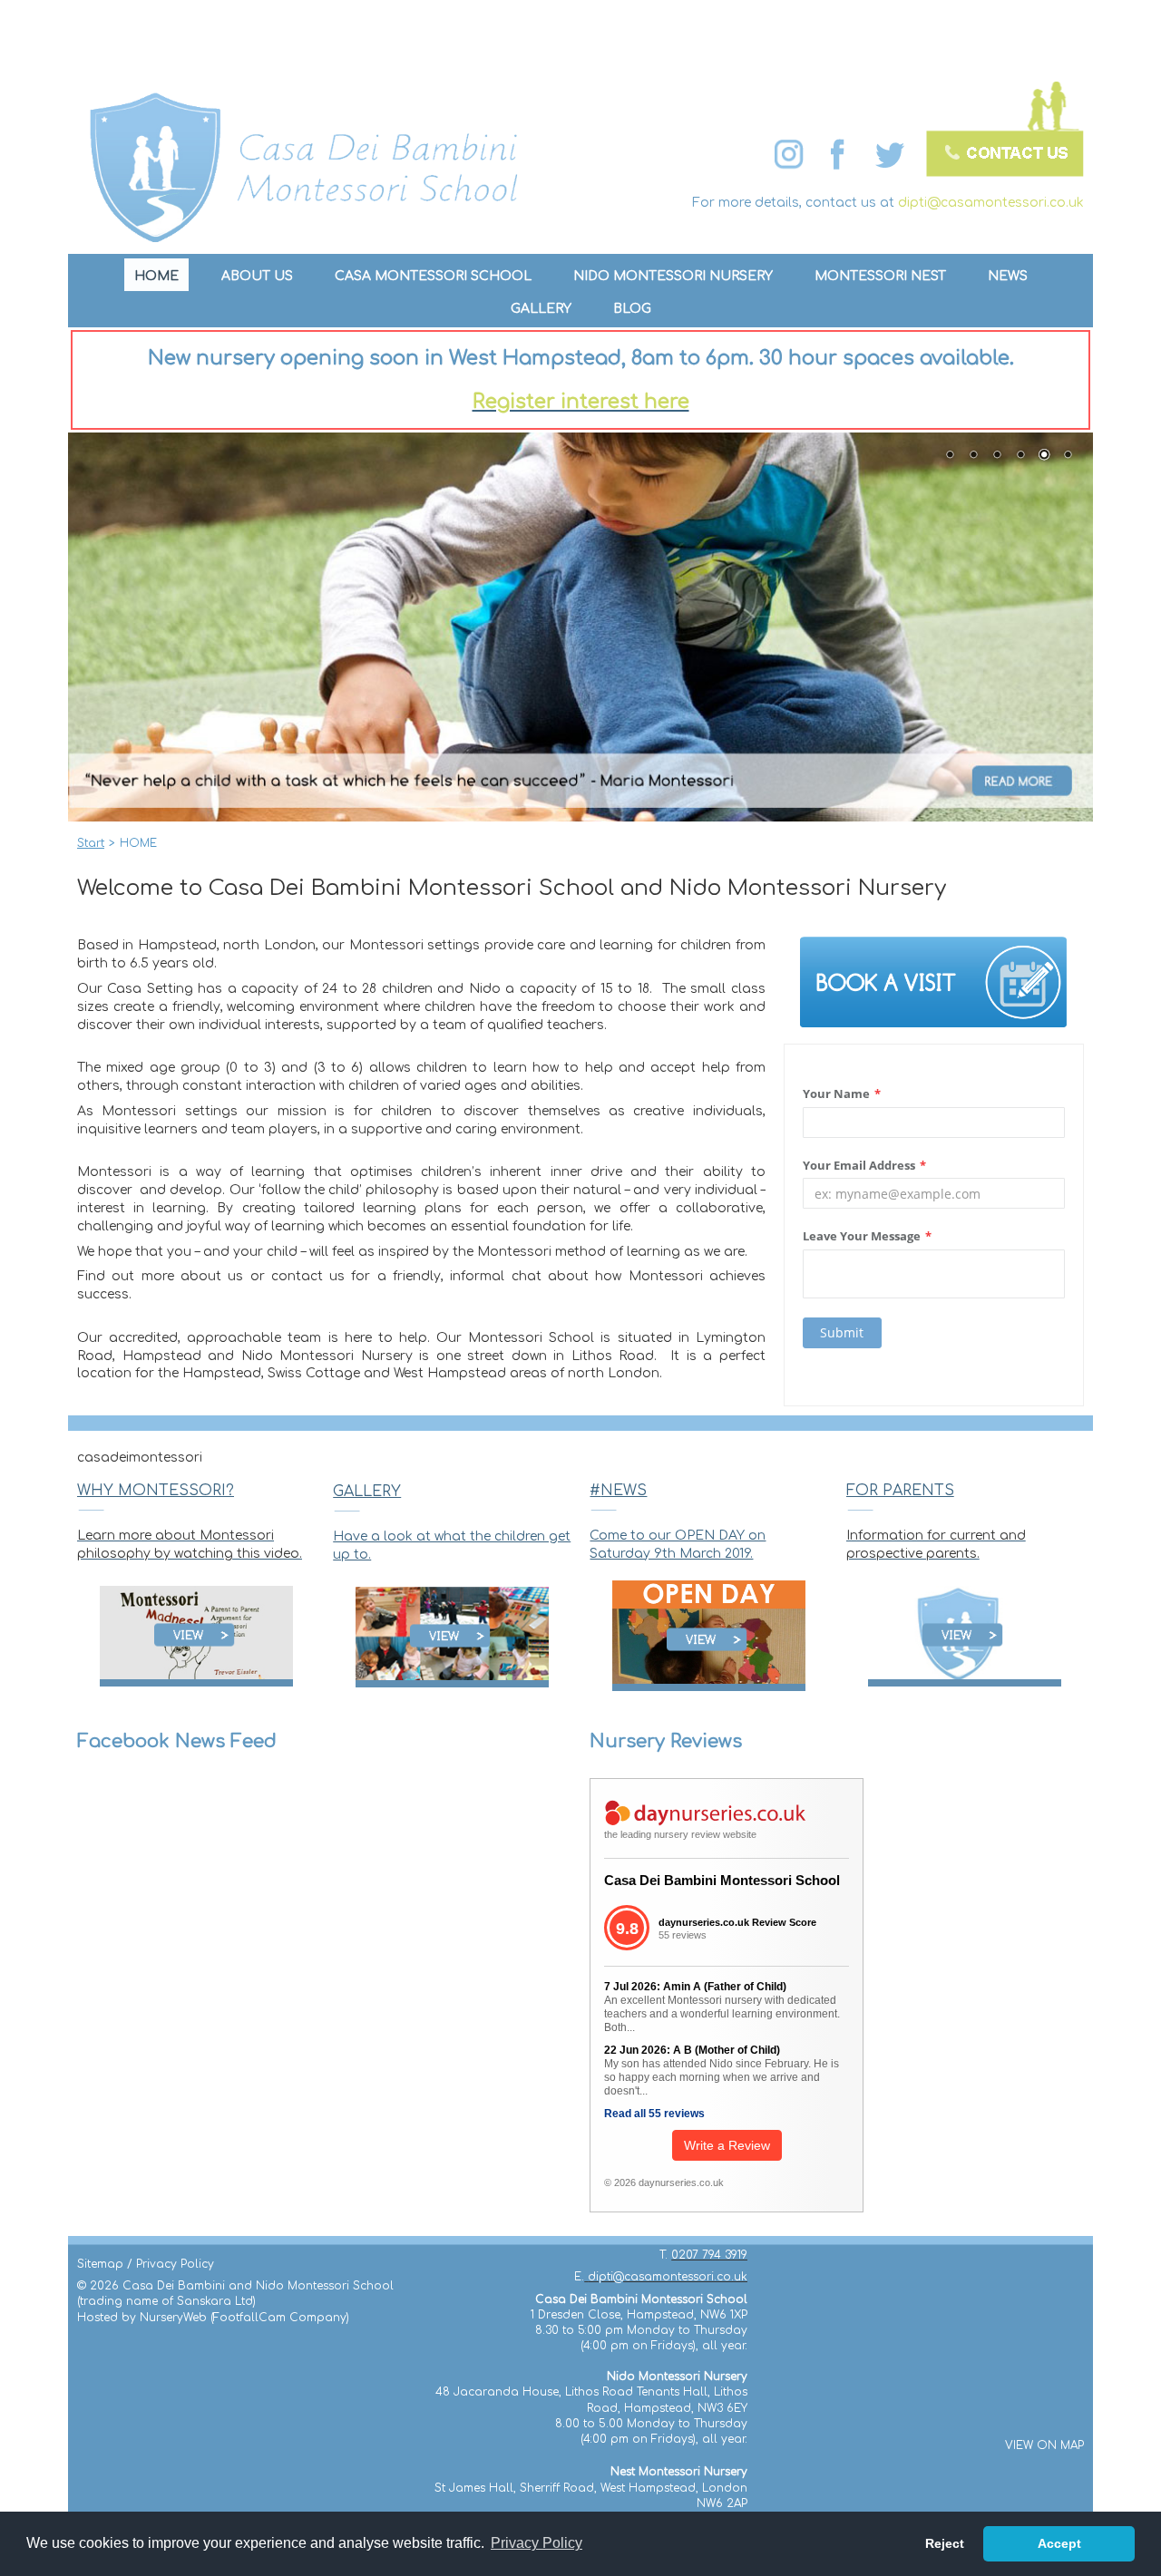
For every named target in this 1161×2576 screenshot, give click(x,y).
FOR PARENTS (900, 1491)
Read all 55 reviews (654, 2114)
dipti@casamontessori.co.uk (991, 203)
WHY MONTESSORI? (156, 1491)
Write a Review (727, 2145)
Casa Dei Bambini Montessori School (722, 1880)
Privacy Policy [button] (537, 2543)
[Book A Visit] (934, 982)
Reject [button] (945, 2543)
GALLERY (367, 1492)
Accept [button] (1059, 2543)
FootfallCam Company (280, 2318)
